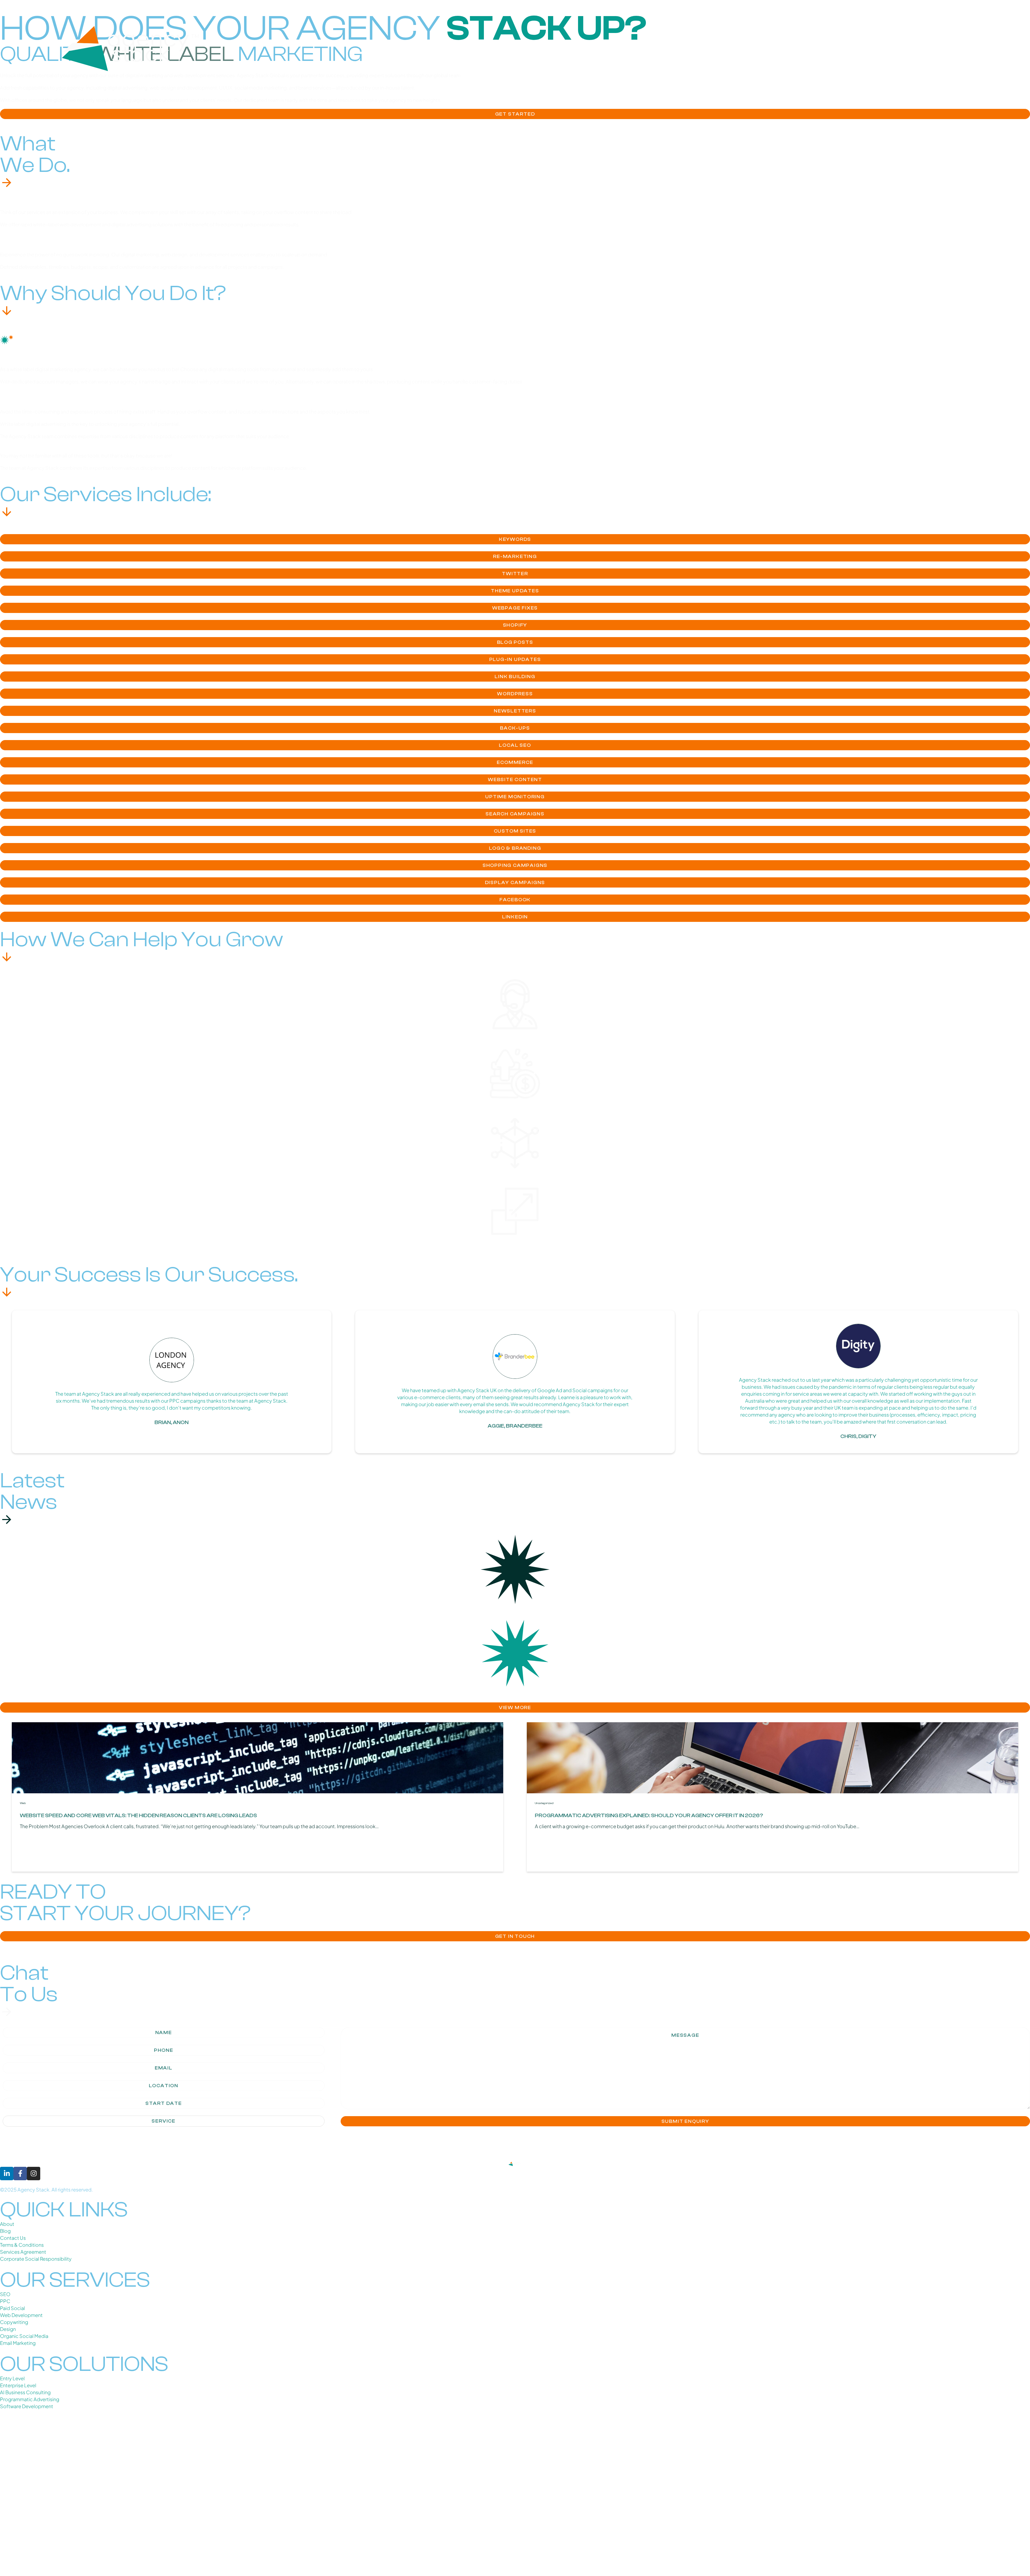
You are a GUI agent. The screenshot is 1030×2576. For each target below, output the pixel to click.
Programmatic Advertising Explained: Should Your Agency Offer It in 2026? (649, 1815)
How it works (895, 48)
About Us (792, 48)
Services (836, 48)
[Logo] (132, 49)
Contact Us (951, 48)
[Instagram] (34, 2174)
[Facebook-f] (20, 2174)
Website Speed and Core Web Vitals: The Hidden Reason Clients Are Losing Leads (138, 1815)
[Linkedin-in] (7, 2174)
